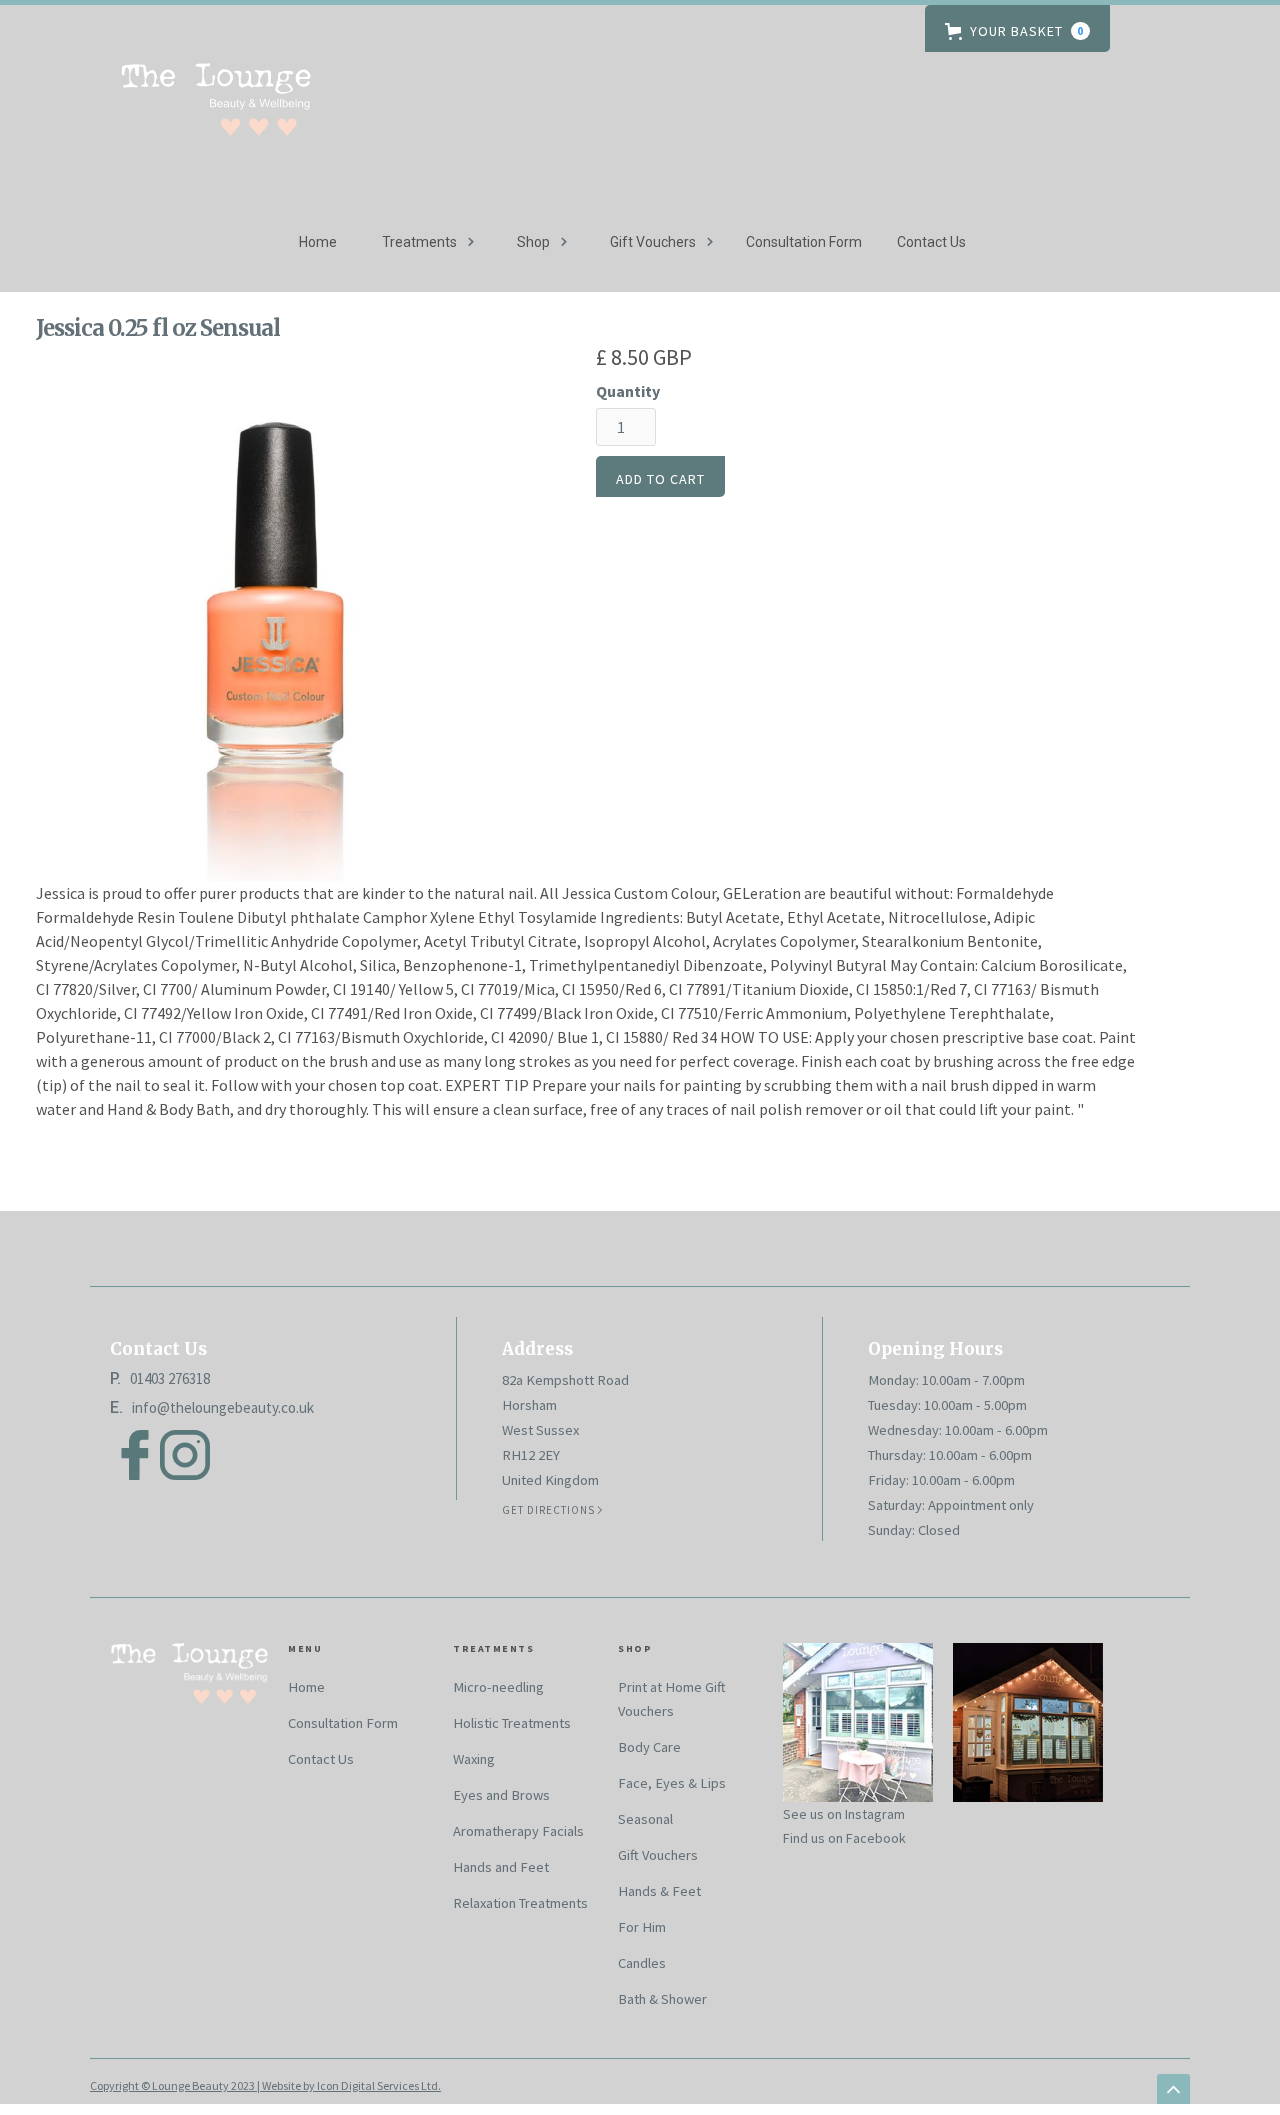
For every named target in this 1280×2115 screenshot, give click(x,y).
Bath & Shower (662, 1999)
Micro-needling (498, 1687)
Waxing (474, 1759)
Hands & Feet (659, 1891)
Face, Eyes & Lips (672, 1783)
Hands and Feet (501, 1867)
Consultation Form (804, 242)
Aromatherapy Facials (518, 1831)
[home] (215, 112)
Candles (642, 1963)
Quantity (628, 391)
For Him (642, 1927)
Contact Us (931, 242)
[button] (1017, 28)
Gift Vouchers (658, 1855)
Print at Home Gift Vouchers (672, 1699)
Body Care (649, 1747)
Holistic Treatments (512, 1723)
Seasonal (645, 1819)
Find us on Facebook (844, 1838)
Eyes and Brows (501, 1795)
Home (318, 242)
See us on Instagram (844, 1814)
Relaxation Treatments (520, 1903)
